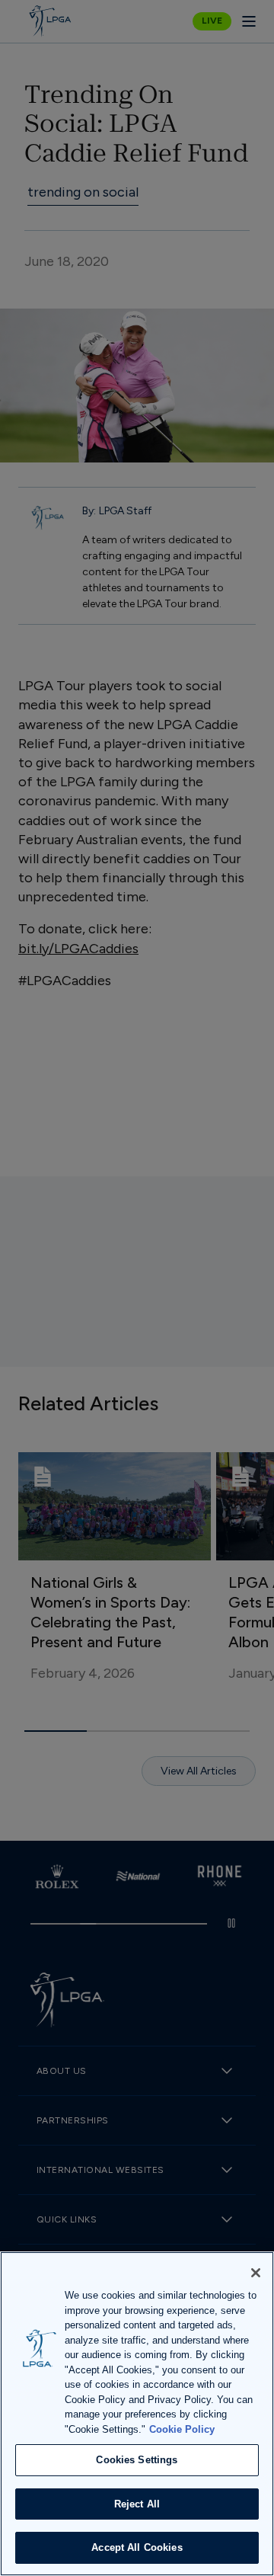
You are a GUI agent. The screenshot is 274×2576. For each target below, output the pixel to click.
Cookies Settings (137, 2460)
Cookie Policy (182, 2429)
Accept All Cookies (137, 2547)
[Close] (256, 2273)
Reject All (137, 2504)
